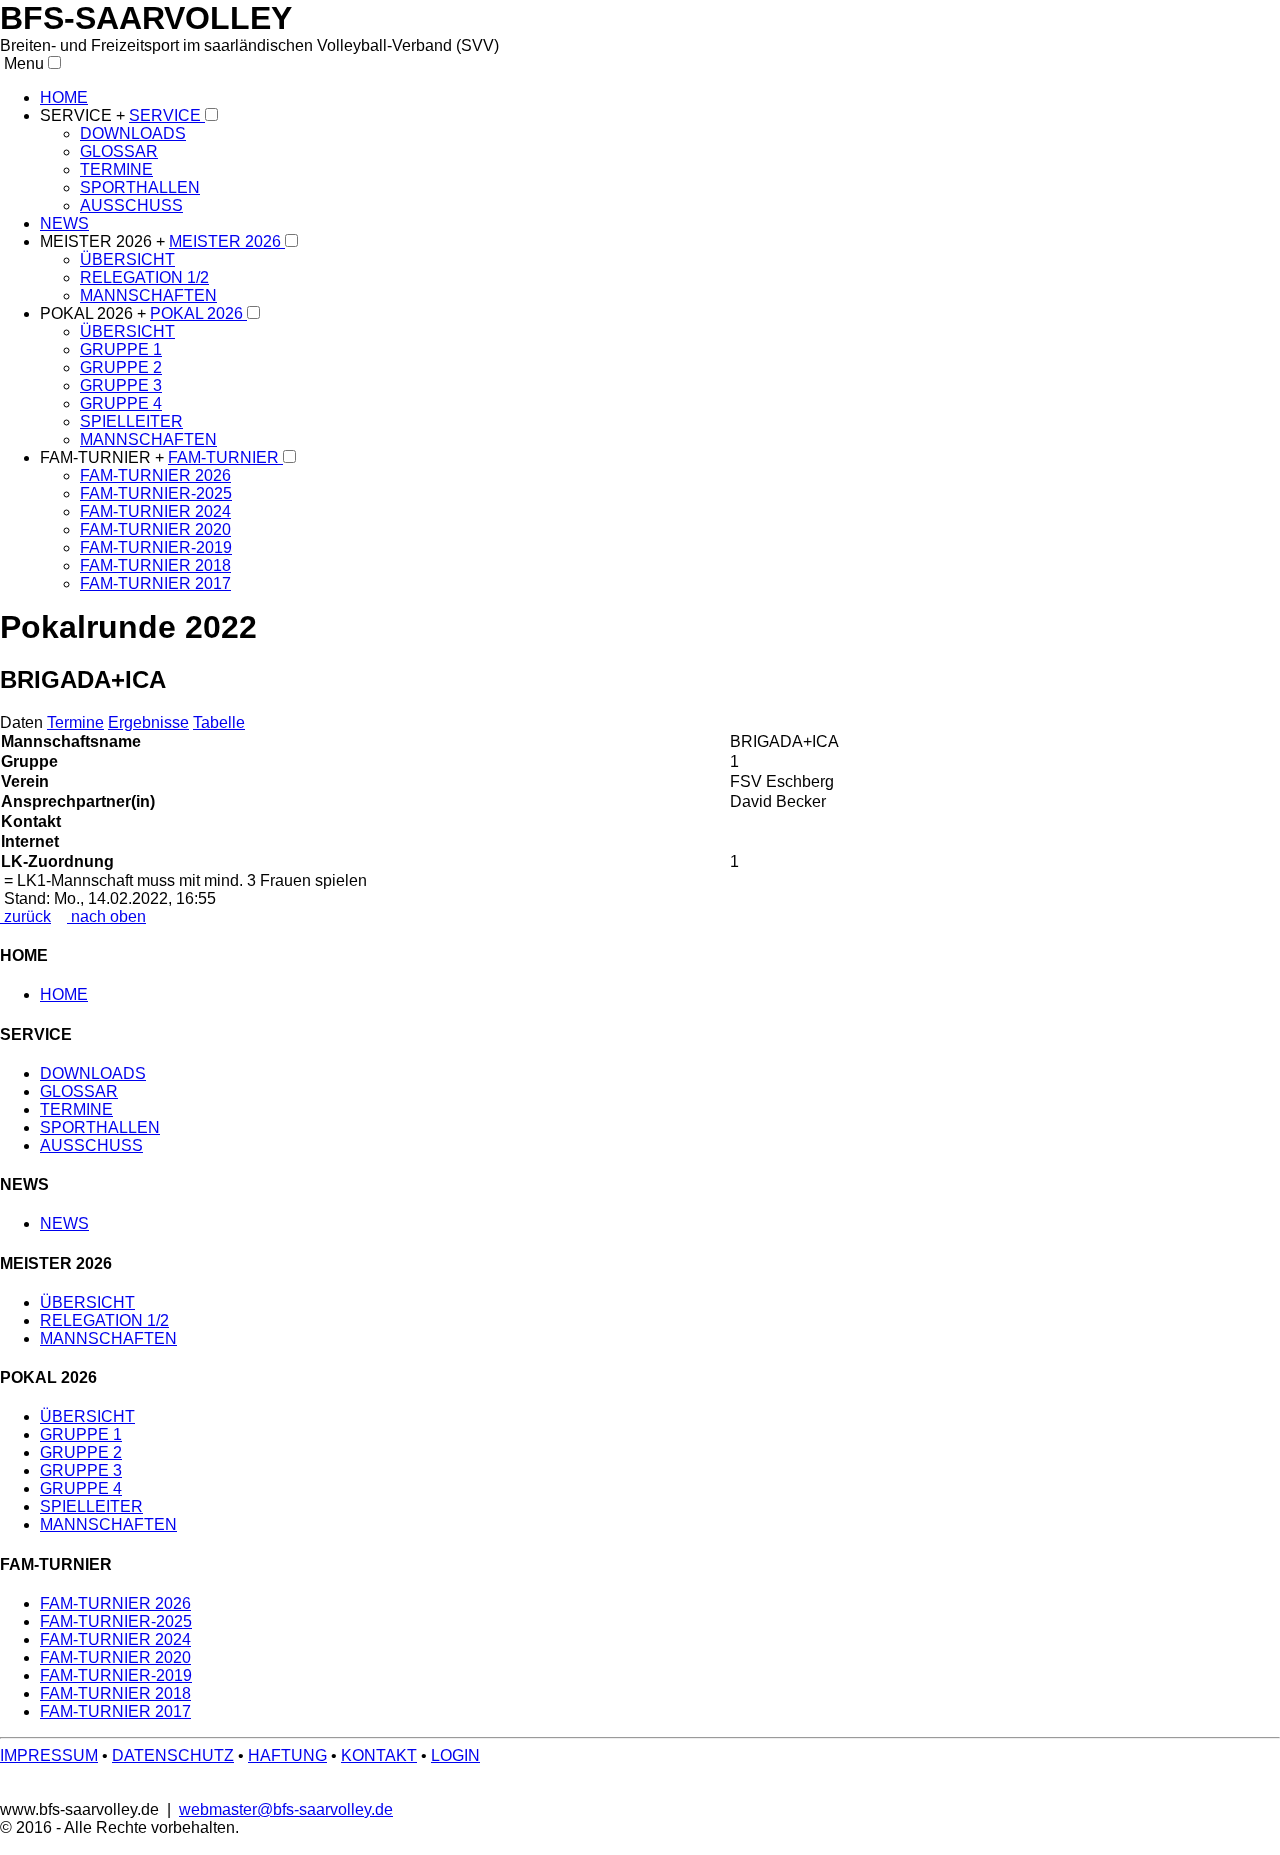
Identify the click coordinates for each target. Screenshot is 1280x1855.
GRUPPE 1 (121, 349)
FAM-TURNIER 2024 (155, 511)
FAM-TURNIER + (104, 457)
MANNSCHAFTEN (148, 295)
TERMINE (116, 169)
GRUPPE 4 (121, 403)
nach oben (106, 916)
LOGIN (455, 1755)
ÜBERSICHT (127, 259)
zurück (25, 916)
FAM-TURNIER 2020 (155, 529)
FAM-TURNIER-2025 (156, 493)
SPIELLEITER (131, 421)
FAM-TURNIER (225, 457)
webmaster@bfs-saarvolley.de (286, 1809)
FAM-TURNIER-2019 (156, 547)
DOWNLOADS (133, 133)
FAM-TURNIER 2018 (155, 565)
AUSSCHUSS (131, 205)
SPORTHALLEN (140, 187)
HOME (64, 97)
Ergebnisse (148, 722)
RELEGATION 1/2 (144, 277)
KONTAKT (379, 1755)
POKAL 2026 (198, 313)
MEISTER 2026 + (104, 241)
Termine (75, 722)
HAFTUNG (287, 1755)
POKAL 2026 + (95, 313)
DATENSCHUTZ (173, 1755)
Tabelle (219, 722)
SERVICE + (84, 115)
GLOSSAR (119, 151)
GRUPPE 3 (121, 385)
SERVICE (167, 115)
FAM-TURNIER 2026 (155, 475)
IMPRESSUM (49, 1755)
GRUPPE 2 (121, 367)
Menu (22, 63)
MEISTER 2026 (227, 241)
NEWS (64, 223)
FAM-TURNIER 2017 (155, 583)
